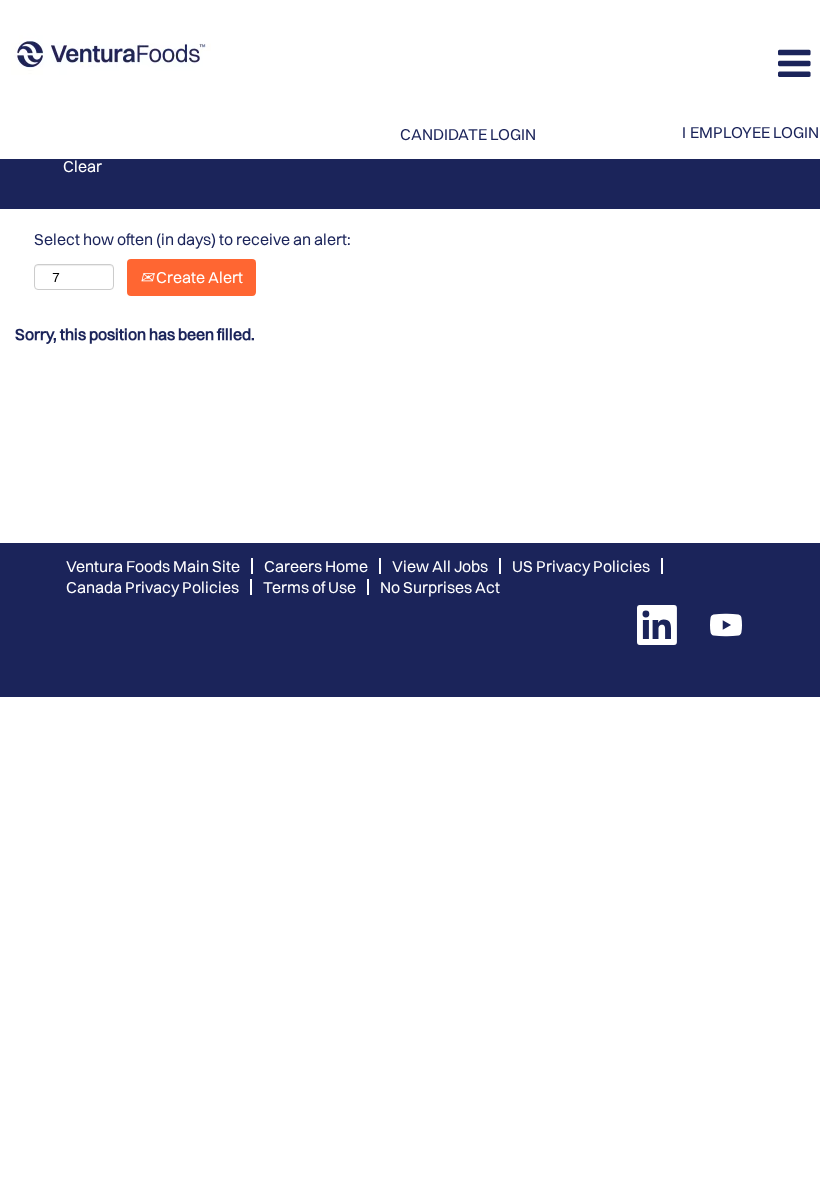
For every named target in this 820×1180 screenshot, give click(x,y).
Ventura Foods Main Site (153, 566)
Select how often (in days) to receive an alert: (192, 239)
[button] (683, 63)
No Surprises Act (440, 587)
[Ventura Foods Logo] (111, 56)
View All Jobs (440, 566)
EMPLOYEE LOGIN (754, 132)
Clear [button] (82, 166)
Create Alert (198, 277)
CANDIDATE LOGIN (468, 134)
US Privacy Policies (581, 566)
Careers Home (316, 566)
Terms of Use (309, 587)
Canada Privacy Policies (152, 587)
